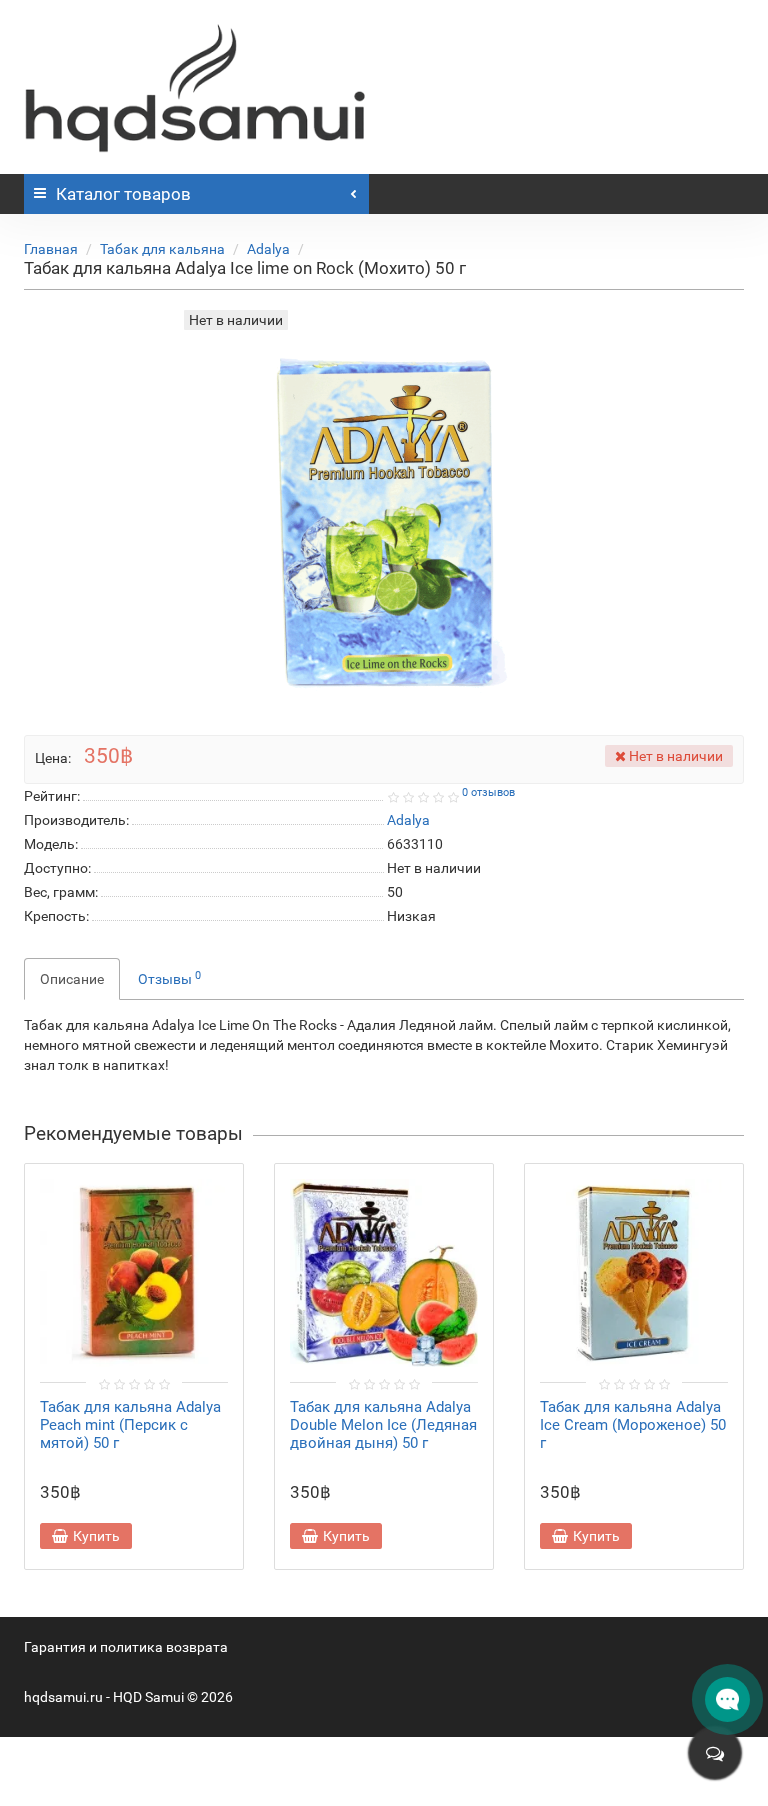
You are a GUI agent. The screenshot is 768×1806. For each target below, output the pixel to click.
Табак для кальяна (162, 249)
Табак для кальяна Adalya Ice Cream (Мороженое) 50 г (633, 1425)
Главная (51, 249)
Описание (72, 979)
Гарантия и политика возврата (126, 1647)
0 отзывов (488, 792)
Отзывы (169, 978)
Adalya (268, 249)
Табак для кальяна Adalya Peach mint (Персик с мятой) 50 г (130, 1425)
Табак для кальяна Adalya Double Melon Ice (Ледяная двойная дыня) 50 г (383, 1425)
